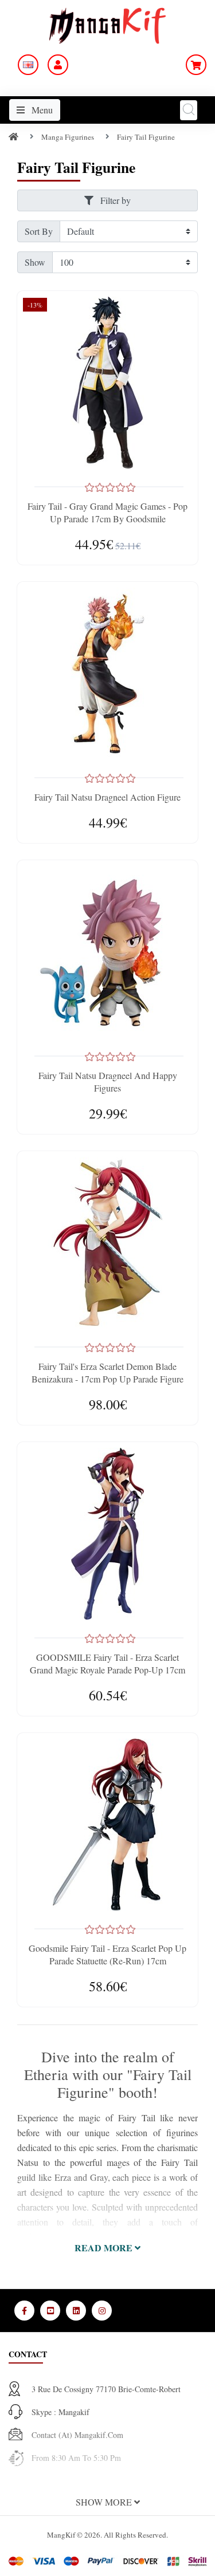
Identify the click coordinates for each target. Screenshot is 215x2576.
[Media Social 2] (50, 2311)
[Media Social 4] (102, 2311)
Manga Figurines (68, 137)
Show (35, 262)
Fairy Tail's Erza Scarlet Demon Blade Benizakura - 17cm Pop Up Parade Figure (107, 1372)
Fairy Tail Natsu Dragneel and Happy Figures (108, 1082)
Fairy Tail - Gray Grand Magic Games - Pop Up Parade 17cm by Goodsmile (107, 512)
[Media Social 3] (76, 2311)
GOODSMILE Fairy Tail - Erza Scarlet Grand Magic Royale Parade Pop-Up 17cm (107, 1663)
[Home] (13, 137)
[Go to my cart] (196, 65)
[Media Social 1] (24, 2311)
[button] (107, 2248)
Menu (41, 110)
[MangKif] (107, 24)
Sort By (39, 231)
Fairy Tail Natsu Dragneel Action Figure (107, 797)
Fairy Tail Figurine (146, 137)
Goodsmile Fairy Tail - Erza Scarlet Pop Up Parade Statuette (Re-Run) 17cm (107, 1954)
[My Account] (58, 65)
